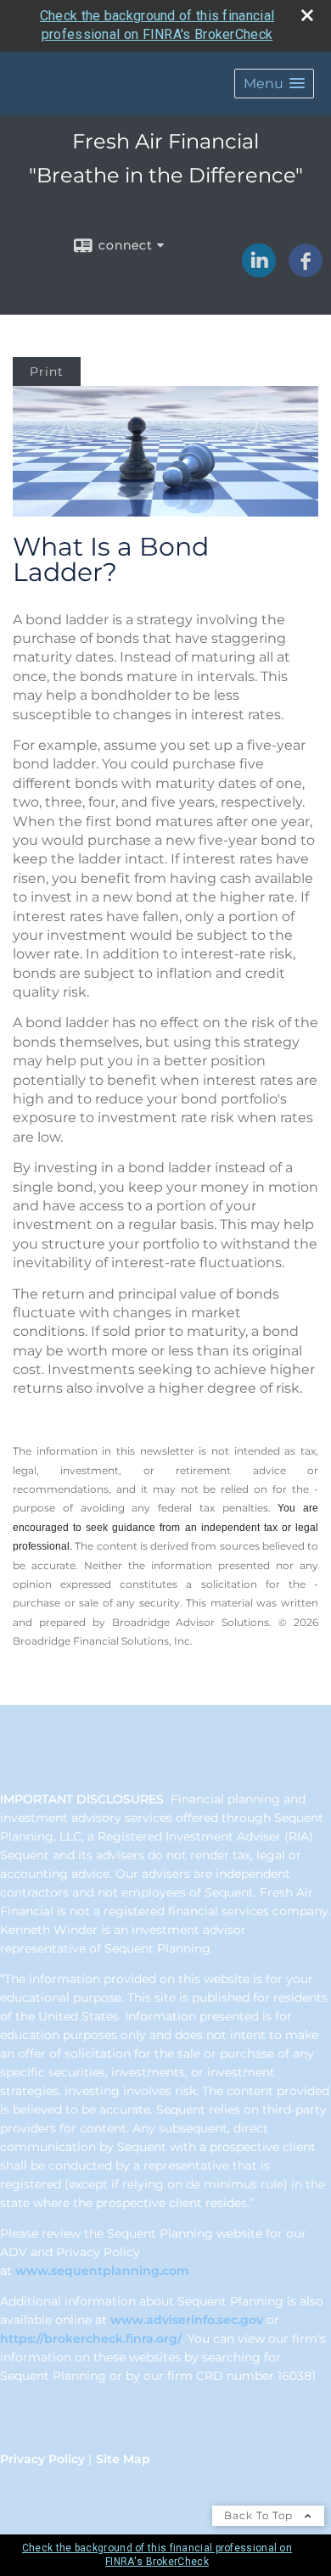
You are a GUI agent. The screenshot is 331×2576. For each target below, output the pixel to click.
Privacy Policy (42, 2459)
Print (47, 372)
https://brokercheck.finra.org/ (91, 2339)
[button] (274, 84)
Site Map (123, 2459)
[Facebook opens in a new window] (306, 271)
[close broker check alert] (307, 15)
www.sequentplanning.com (102, 2271)
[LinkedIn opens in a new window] (259, 271)
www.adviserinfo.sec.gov (187, 2320)
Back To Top (260, 2515)
